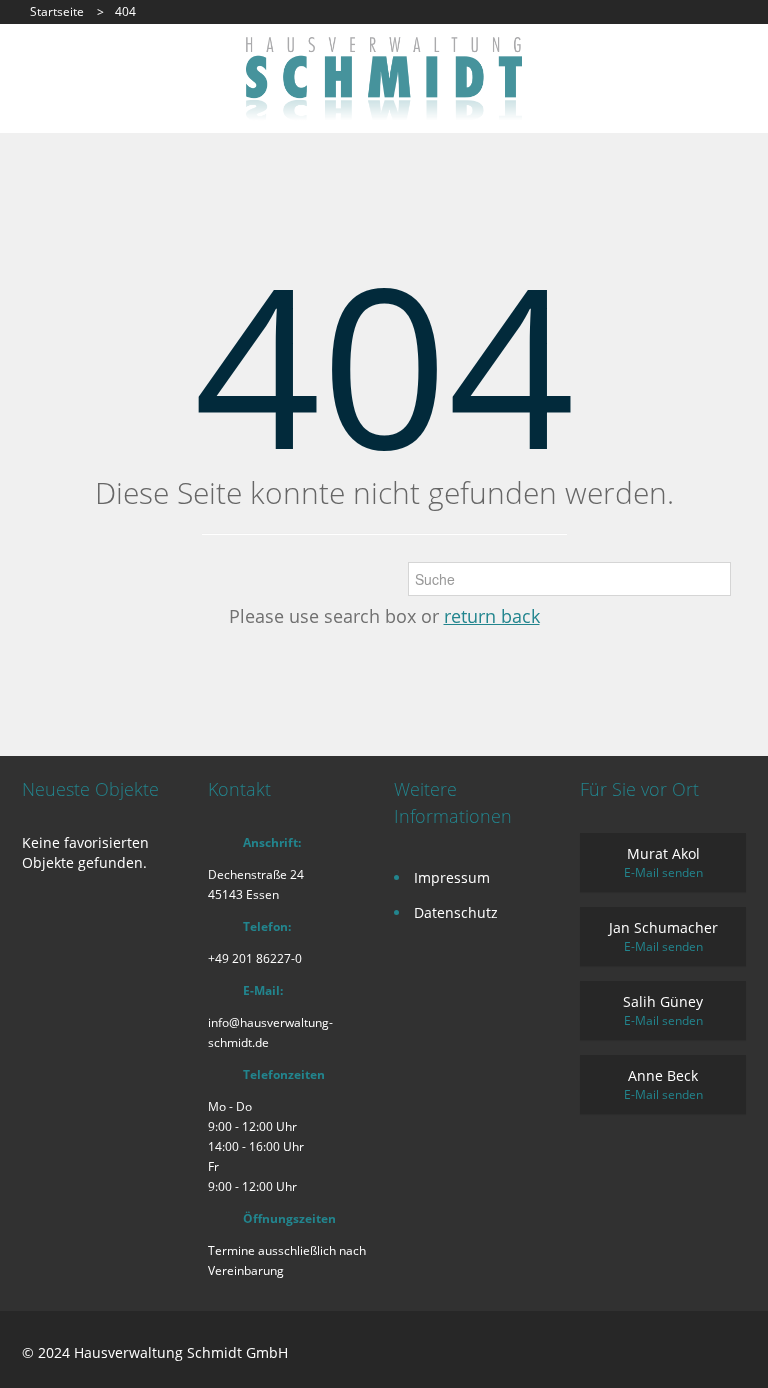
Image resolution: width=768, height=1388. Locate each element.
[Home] (384, 77)
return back (492, 616)
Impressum (452, 877)
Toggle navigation (39, 84)
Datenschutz (456, 912)
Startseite (57, 11)
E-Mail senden (663, 872)
